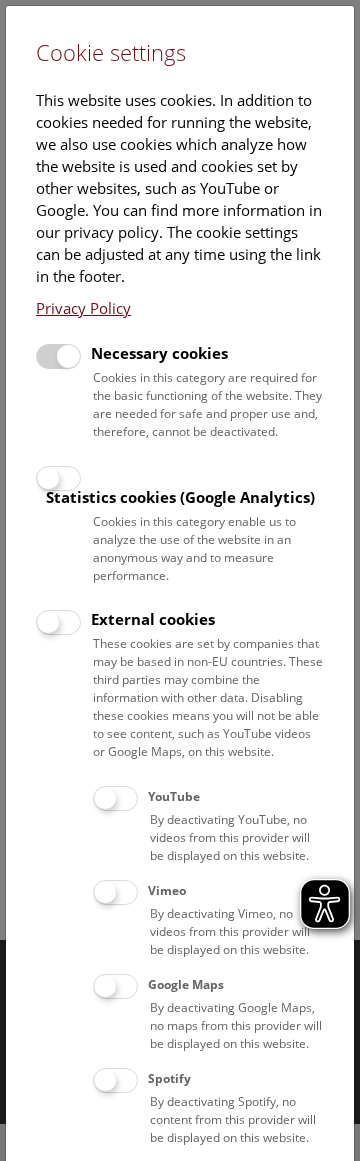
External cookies (153, 619)
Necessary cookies (159, 353)
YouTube (174, 796)
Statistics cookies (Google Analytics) (180, 497)
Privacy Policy (83, 308)
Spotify (169, 1078)
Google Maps (186, 984)
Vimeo (167, 890)
